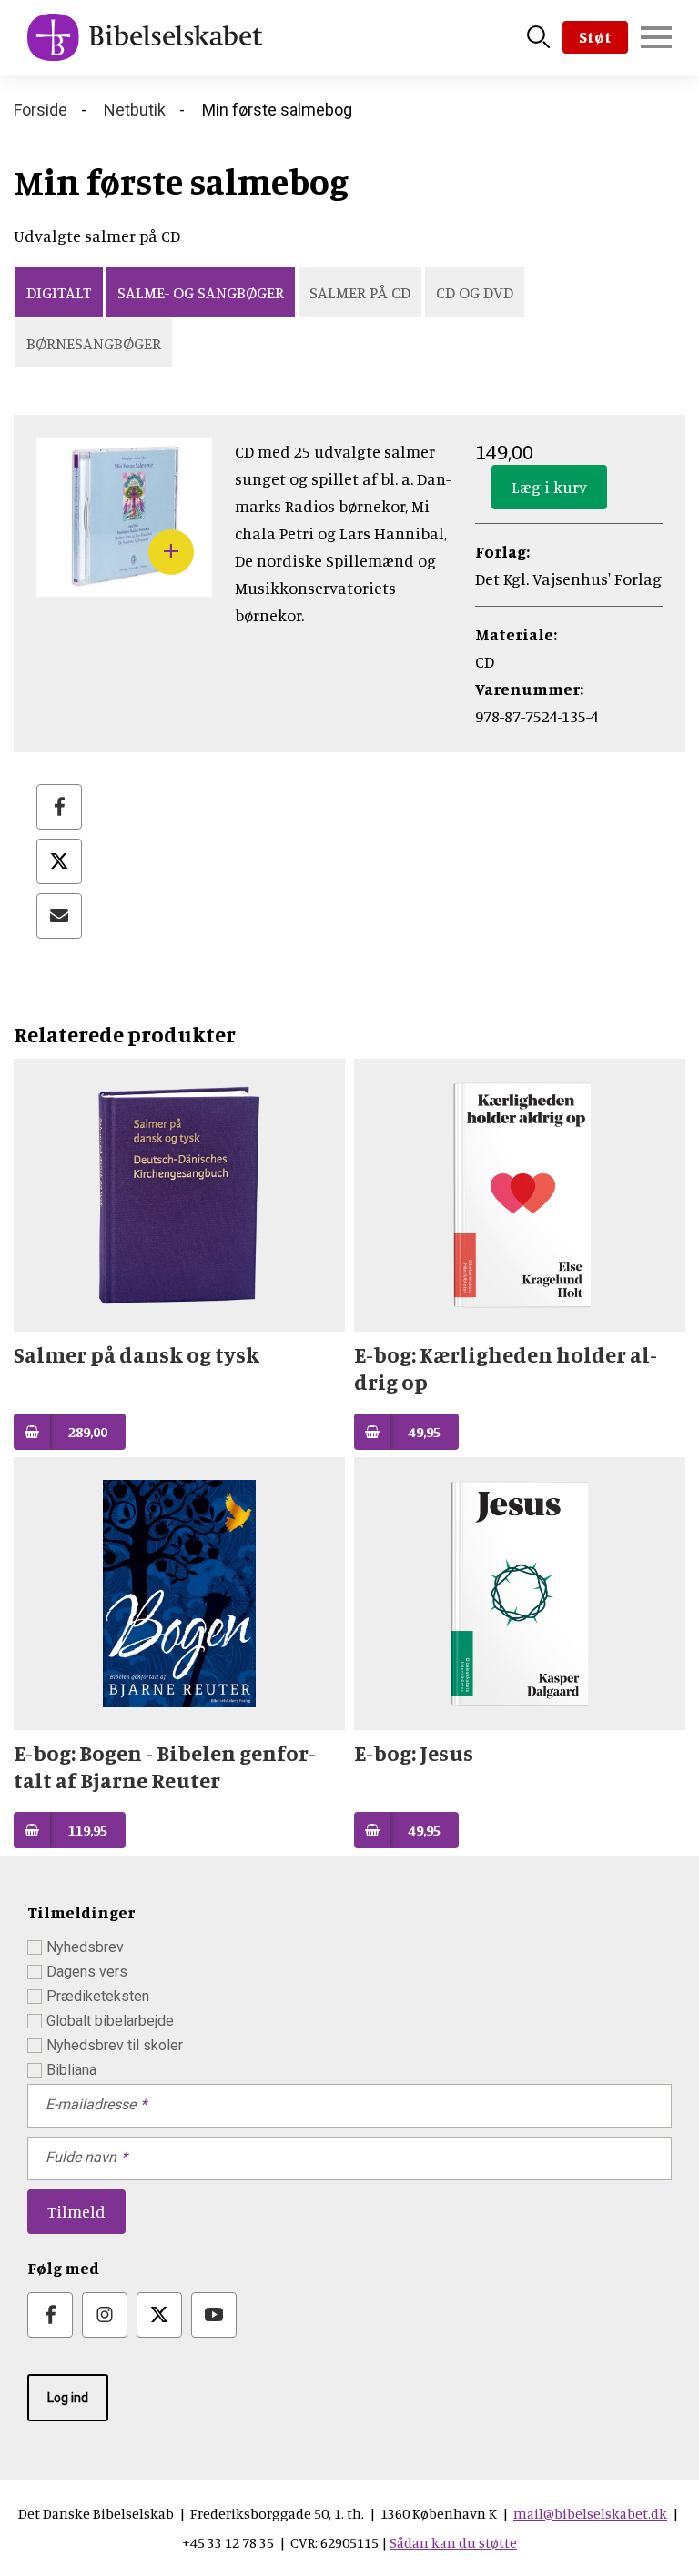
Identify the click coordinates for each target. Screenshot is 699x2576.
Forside (41, 110)
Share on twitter (59, 861)
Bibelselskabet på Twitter (159, 2315)
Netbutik (135, 110)
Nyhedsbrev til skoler (115, 2045)
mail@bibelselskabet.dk (590, 2513)
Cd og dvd (475, 292)
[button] (124, 583)
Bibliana (71, 2070)
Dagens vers (87, 1972)
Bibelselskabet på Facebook (50, 2315)
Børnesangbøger (94, 343)
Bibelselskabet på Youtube (214, 2315)
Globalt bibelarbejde (110, 2021)
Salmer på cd (360, 292)
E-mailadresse (91, 2104)
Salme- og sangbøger (201, 292)
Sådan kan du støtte (453, 2542)
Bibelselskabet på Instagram (105, 2315)
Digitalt (59, 292)
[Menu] (656, 37)
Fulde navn (81, 2157)
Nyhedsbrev (85, 1947)
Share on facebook (59, 807)
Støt (595, 36)
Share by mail (59, 916)
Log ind (68, 2398)
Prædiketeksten (98, 1996)
